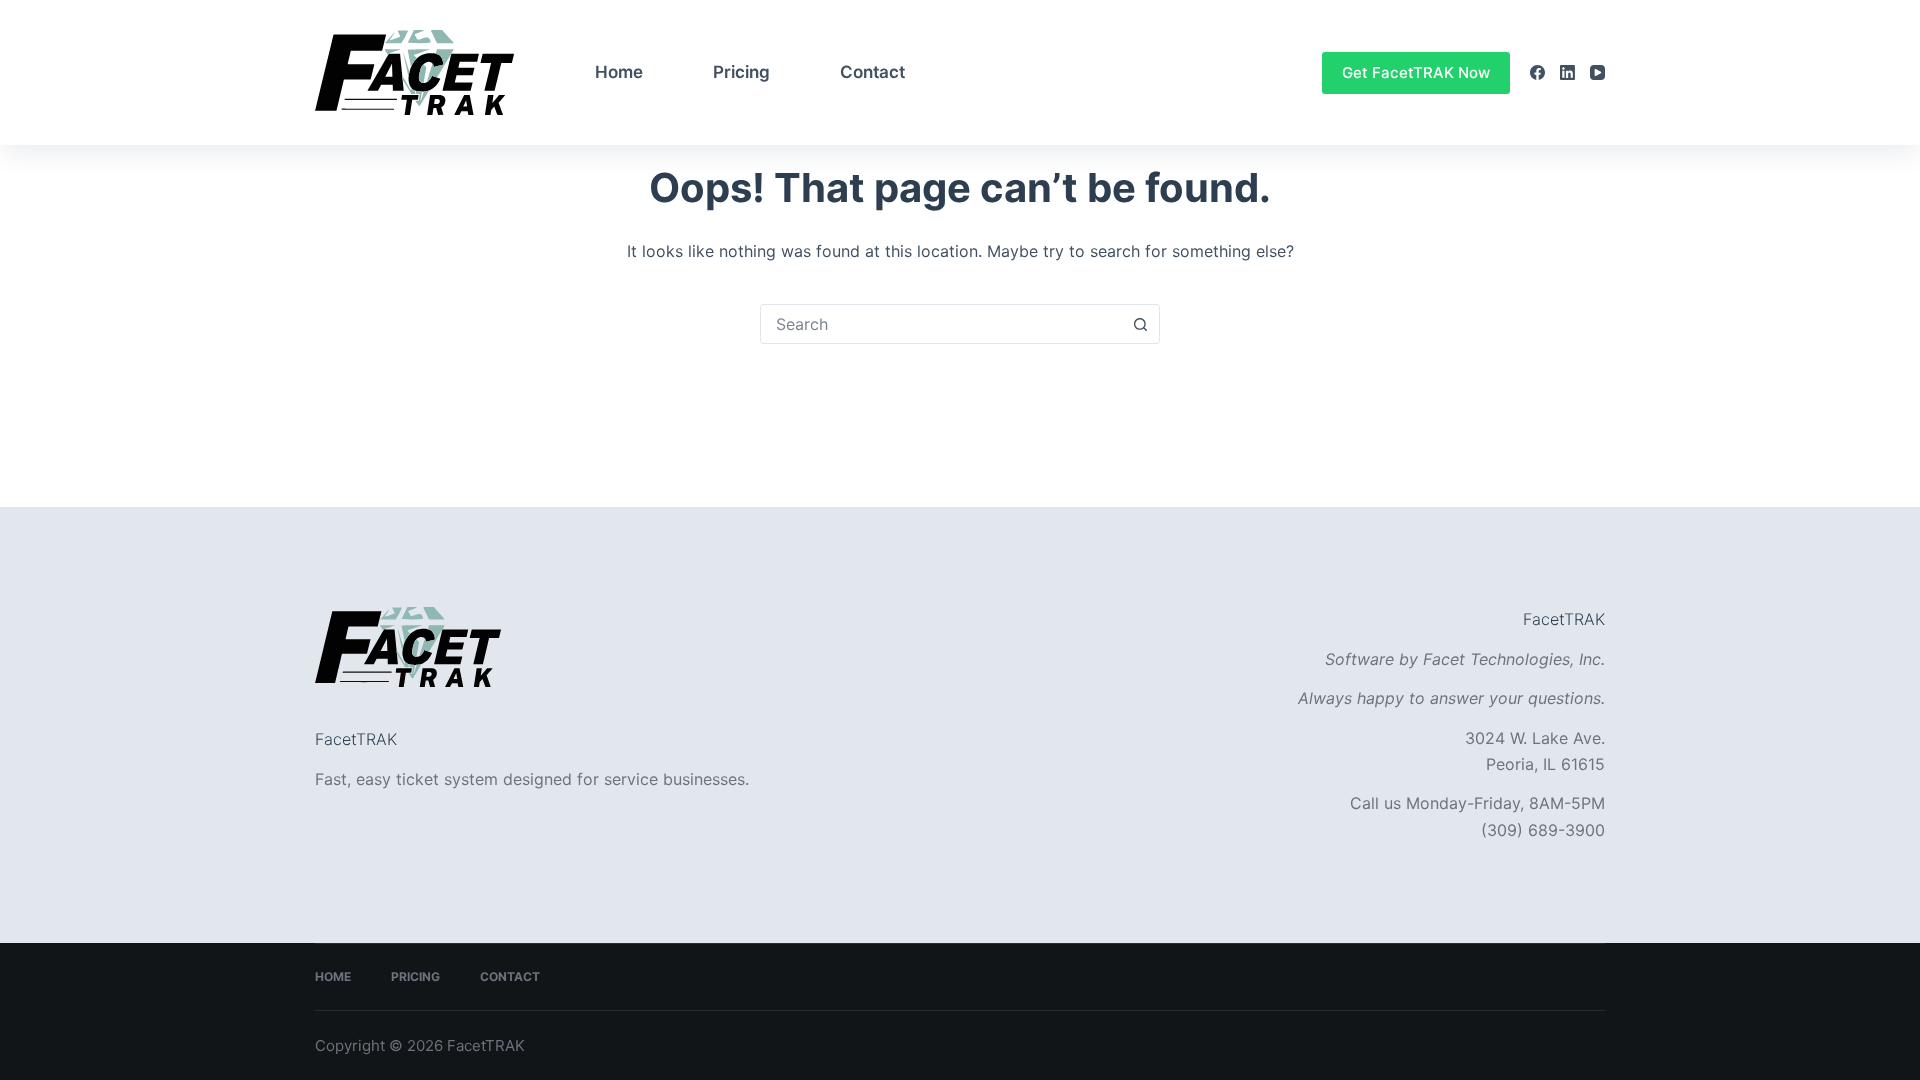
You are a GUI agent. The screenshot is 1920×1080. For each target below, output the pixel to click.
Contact (872, 72)
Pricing (741, 72)
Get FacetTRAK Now (1416, 72)
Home (619, 72)
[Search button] (1140, 324)
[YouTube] (1597, 72)
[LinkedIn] (1567, 72)
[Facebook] (1537, 72)
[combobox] (941, 324)
